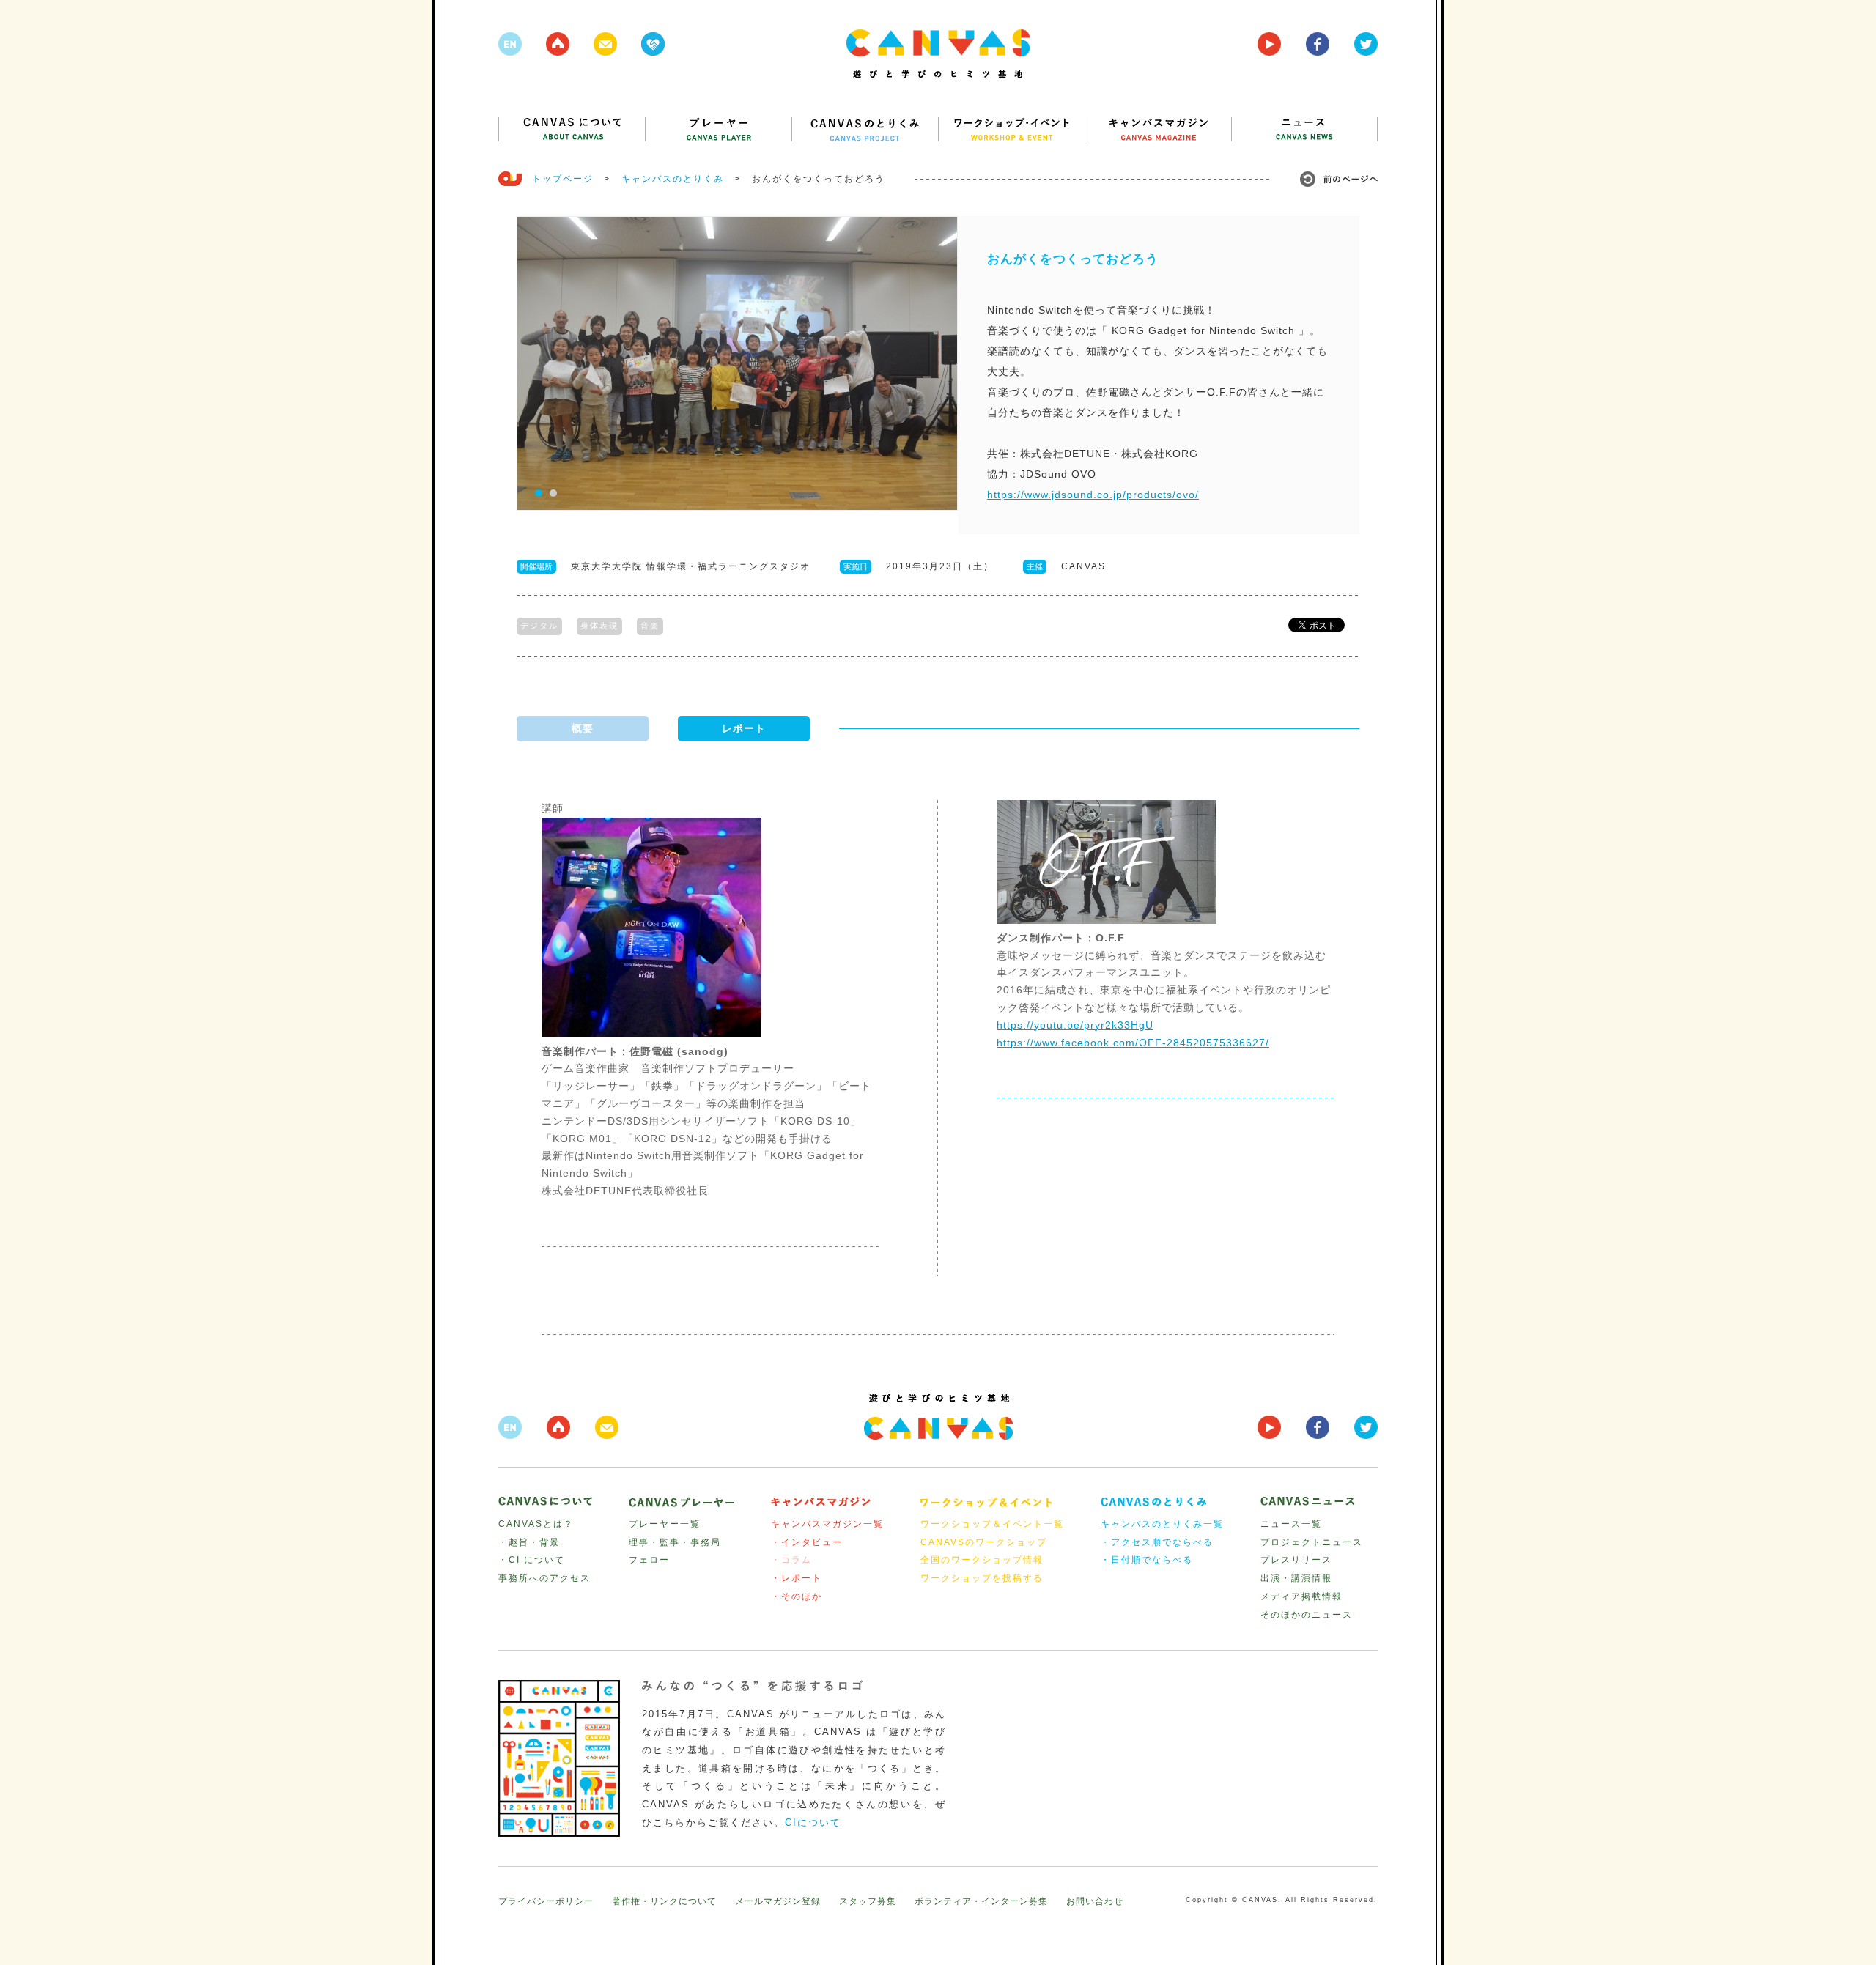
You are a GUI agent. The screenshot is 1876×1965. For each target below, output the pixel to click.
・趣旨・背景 (529, 1542)
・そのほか (797, 1596)
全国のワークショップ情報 (982, 1560)
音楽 (650, 626)
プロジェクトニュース (1312, 1542)
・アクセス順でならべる (1157, 1542)
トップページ (563, 179)
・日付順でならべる (1147, 1560)
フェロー (649, 1560)
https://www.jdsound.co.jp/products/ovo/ (1093, 495)
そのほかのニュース (1307, 1615)
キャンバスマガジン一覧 (827, 1524)
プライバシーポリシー (546, 1901)
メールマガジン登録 (778, 1901)
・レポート (797, 1578)
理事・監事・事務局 (675, 1542)
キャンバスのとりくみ (673, 179)
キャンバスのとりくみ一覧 (1162, 1524)
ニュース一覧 (1291, 1524)
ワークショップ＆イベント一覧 (992, 1524)
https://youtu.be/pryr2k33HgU (1075, 1025)
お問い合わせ (1095, 1901)
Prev (536, 364)
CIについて (813, 1822)
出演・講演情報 (1296, 1578)
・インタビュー (807, 1542)
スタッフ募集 (868, 1901)
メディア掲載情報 (1301, 1596)
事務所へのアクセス (544, 1578)
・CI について (532, 1560)
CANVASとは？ (536, 1524)
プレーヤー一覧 (665, 1524)
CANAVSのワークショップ (984, 1542)
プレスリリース (1296, 1560)
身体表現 (599, 626)
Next (939, 364)
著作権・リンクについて (664, 1901)
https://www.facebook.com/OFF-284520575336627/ (1133, 1043)
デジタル (539, 626)
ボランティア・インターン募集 (981, 1901)
